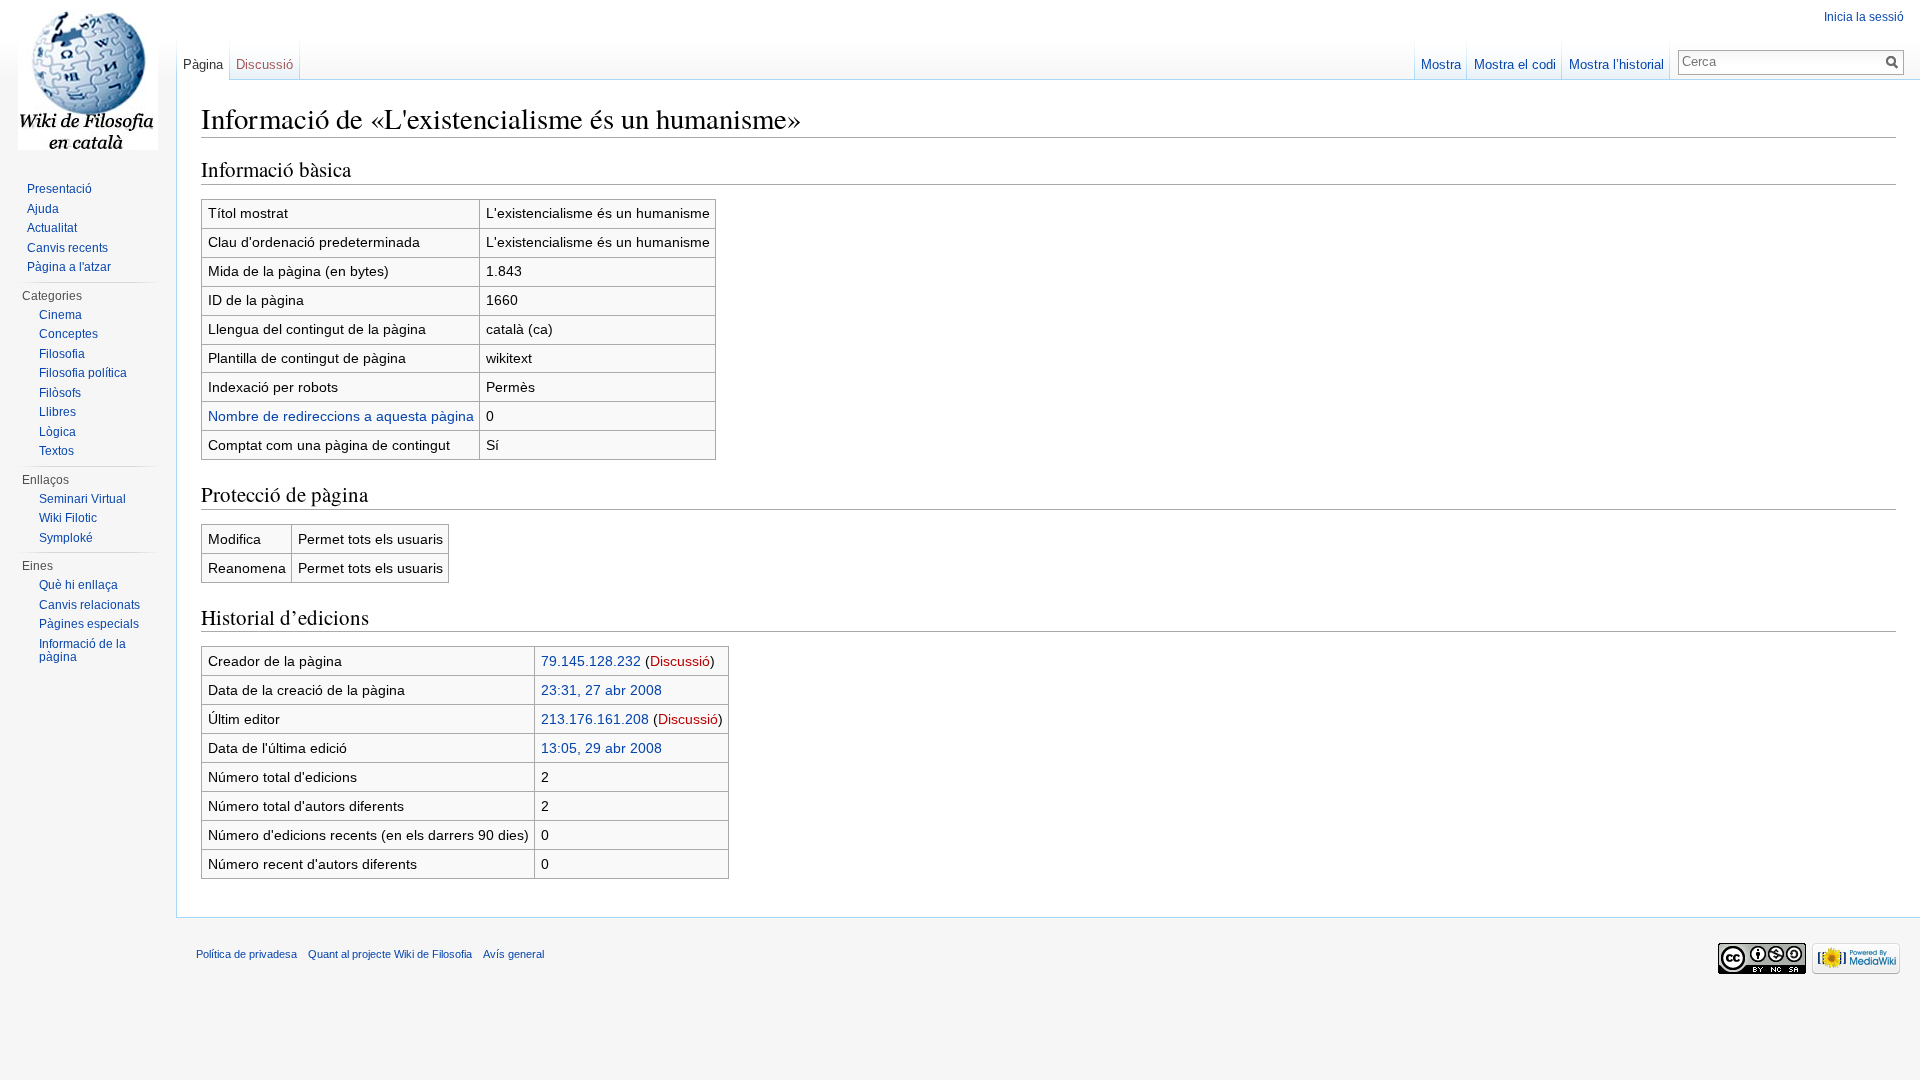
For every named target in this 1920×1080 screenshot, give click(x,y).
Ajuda (43, 209)
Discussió (680, 661)
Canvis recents (67, 248)
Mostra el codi (1515, 64)
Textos (56, 451)
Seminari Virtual (82, 499)
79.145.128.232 (591, 661)
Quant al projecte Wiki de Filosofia (390, 954)
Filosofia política (83, 373)
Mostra (1441, 64)
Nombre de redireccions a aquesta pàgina (341, 416)
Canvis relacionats (89, 605)
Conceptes (68, 334)
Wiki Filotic (68, 518)
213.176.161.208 (595, 719)
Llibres (57, 412)
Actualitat (52, 228)
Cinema (60, 315)
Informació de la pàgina (82, 651)
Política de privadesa (246, 954)
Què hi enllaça (78, 585)
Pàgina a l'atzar (69, 267)
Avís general (513, 954)
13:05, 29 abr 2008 (601, 748)
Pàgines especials (89, 624)
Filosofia (62, 354)
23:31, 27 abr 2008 (601, 690)
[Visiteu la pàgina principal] (88, 80)
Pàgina (203, 64)
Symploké (66, 538)
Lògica (57, 432)
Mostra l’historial (1616, 64)
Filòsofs (60, 393)
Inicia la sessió (1864, 17)
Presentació (59, 189)
